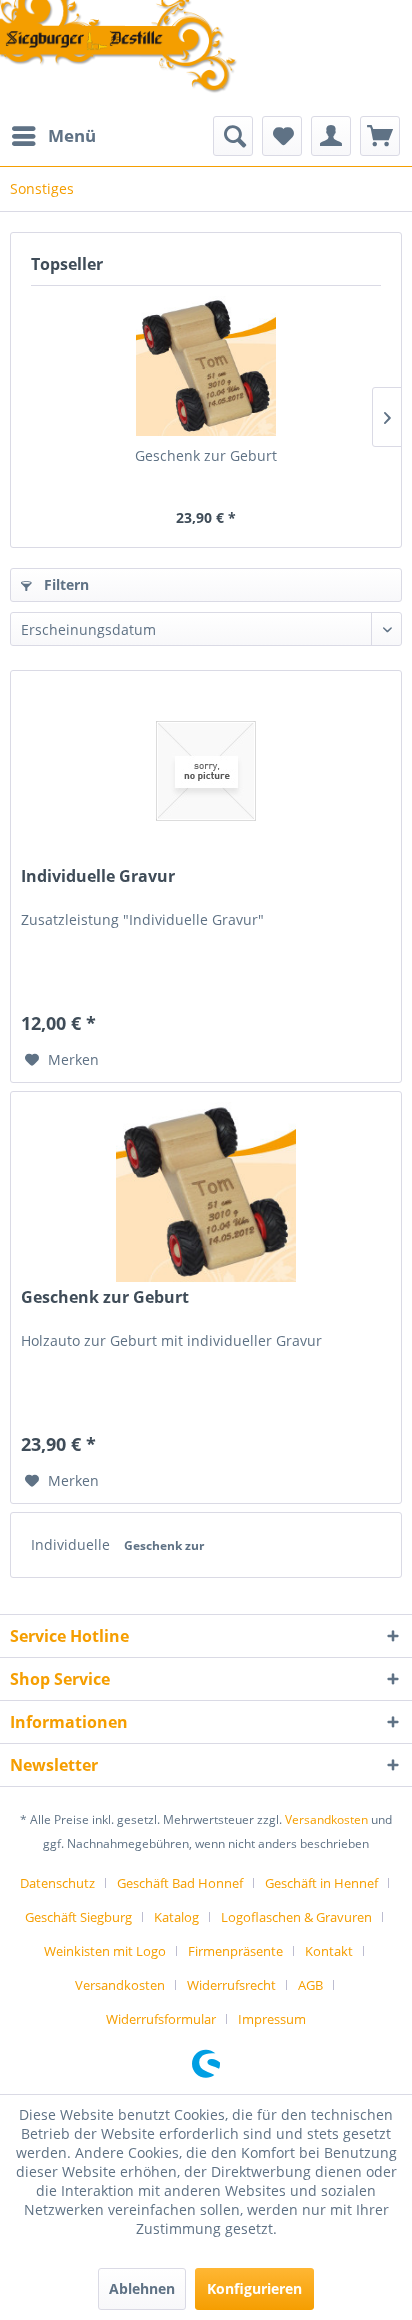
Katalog (176, 1917)
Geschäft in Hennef (321, 1883)
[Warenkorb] (380, 136)
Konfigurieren (254, 2288)
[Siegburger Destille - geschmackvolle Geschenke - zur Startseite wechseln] (119, 48)
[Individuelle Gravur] (206, 771)
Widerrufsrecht (231, 1985)
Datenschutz (57, 1883)
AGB (310, 1985)
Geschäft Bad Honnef (180, 1883)
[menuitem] (53, 136)
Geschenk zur (164, 1545)
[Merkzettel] (282, 136)
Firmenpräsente (235, 1951)
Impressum (272, 2019)
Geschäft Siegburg (78, 1917)
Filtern (64, 584)
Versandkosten (326, 1819)
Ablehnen (142, 2288)
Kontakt (329, 1951)
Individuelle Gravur (98, 876)
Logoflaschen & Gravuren (296, 1917)
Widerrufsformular (161, 2019)
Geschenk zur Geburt (206, 455)
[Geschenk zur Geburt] (206, 366)
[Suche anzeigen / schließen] (233, 136)
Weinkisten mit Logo (105, 1951)
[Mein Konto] (331, 136)
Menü (72, 135)
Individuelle (72, 1544)
